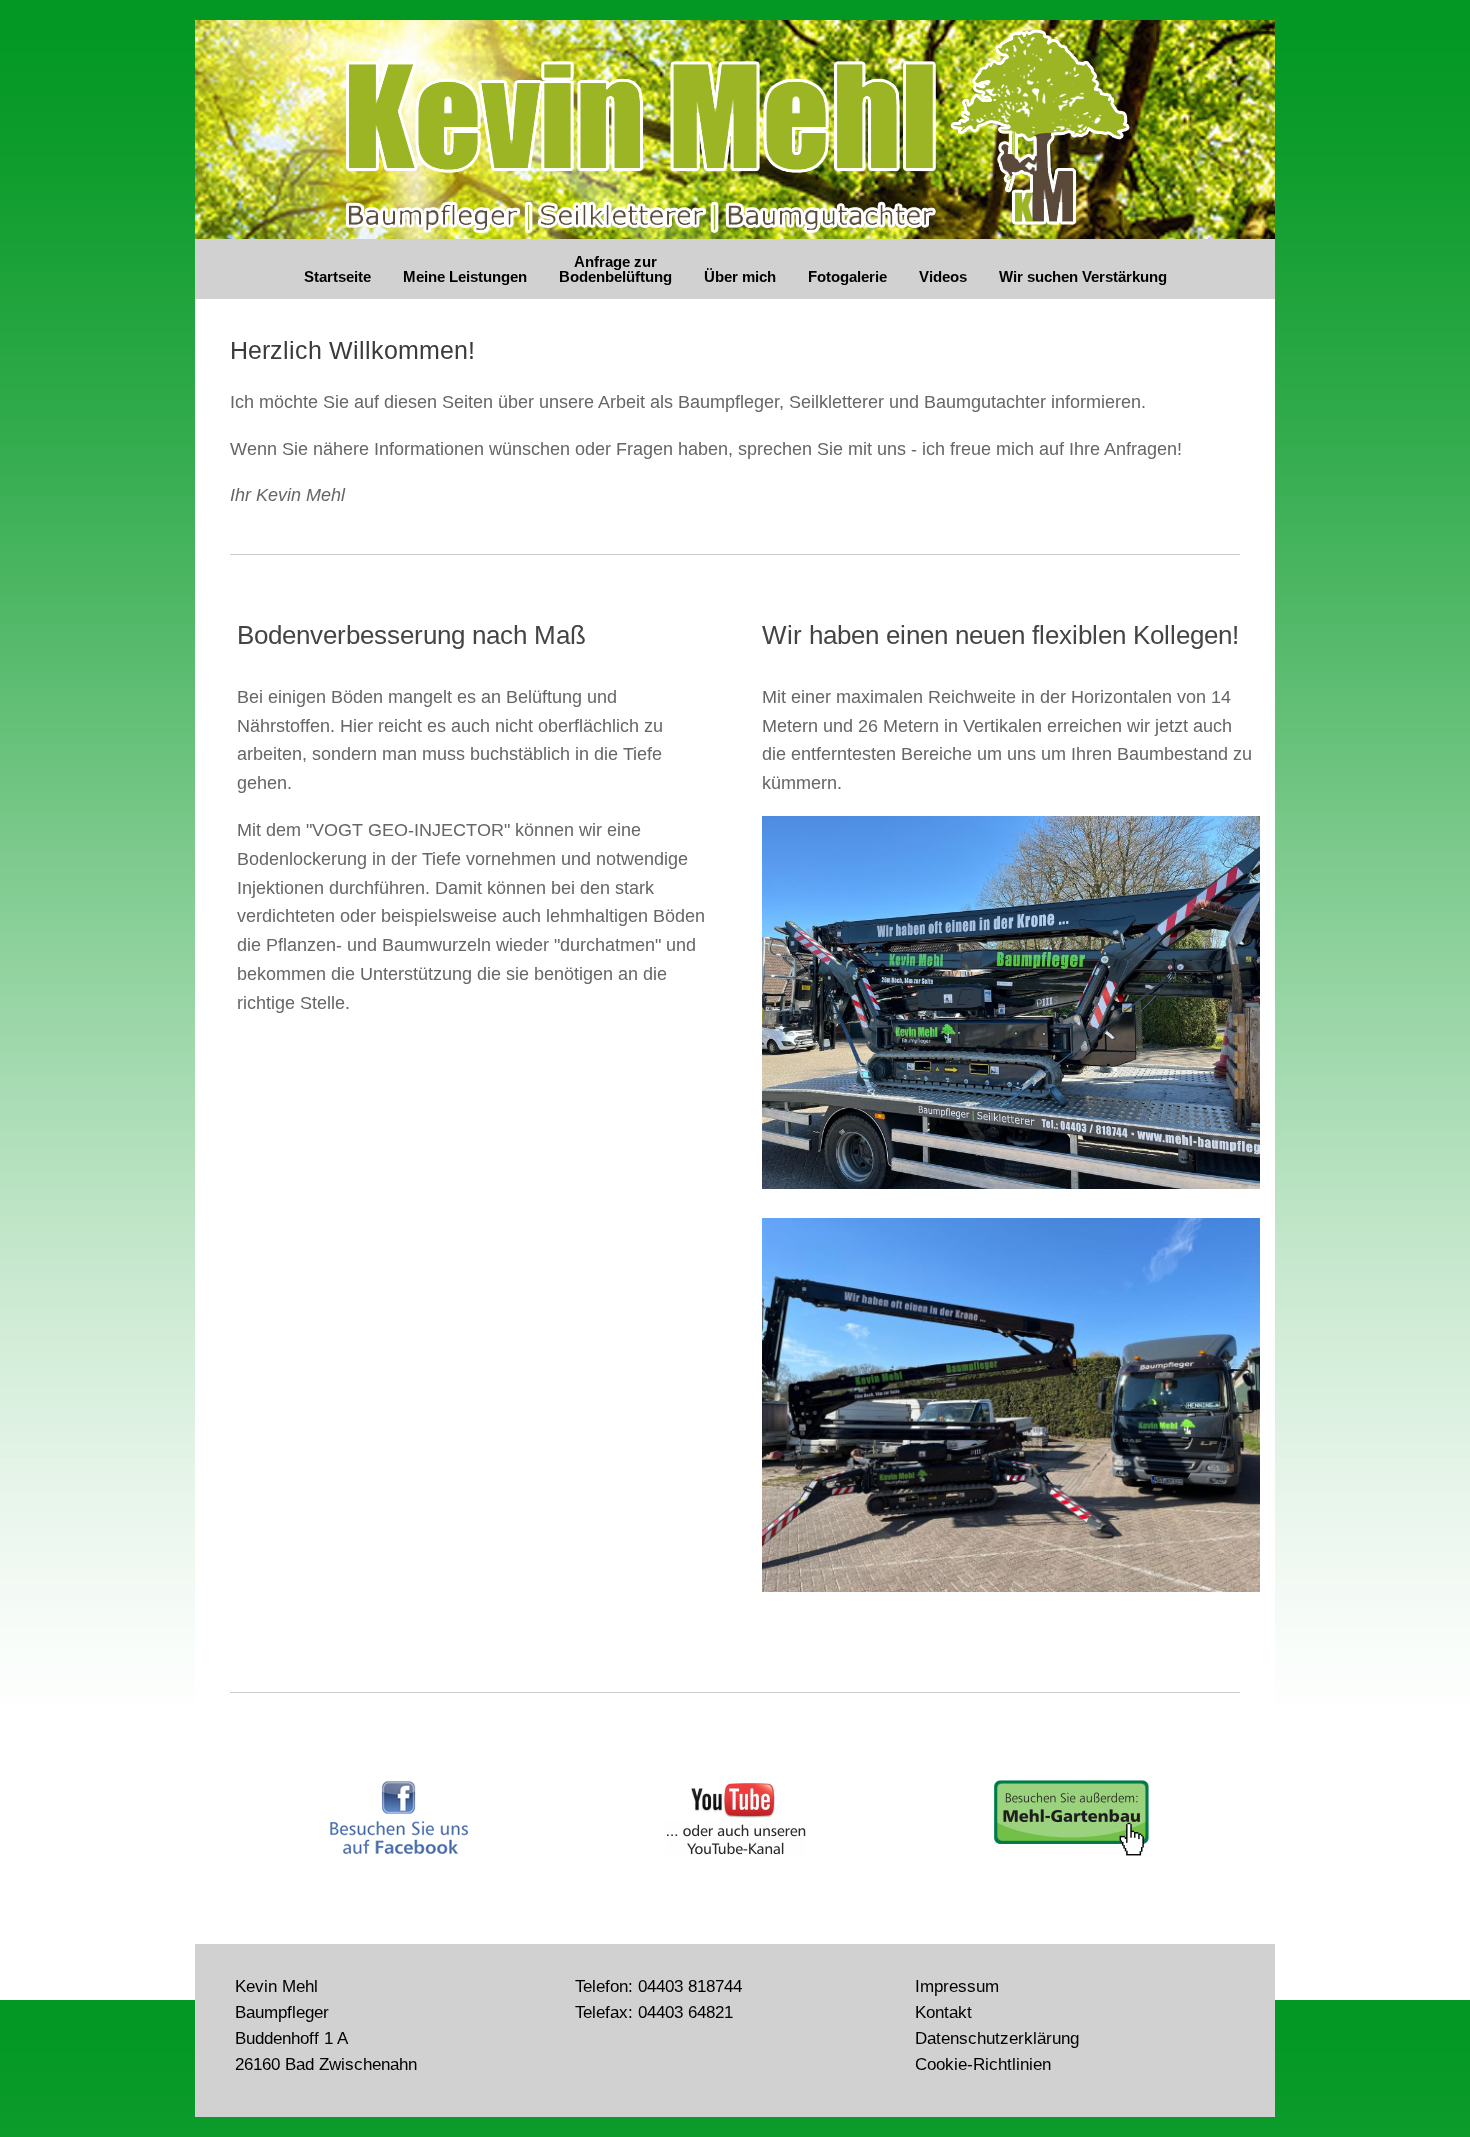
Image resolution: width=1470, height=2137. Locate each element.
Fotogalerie (847, 276)
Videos (943, 276)
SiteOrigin (778, 2078)
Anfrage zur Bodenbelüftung (615, 269)
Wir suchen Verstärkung (1083, 276)
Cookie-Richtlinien (983, 2064)
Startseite (337, 276)
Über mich (740, 276)
